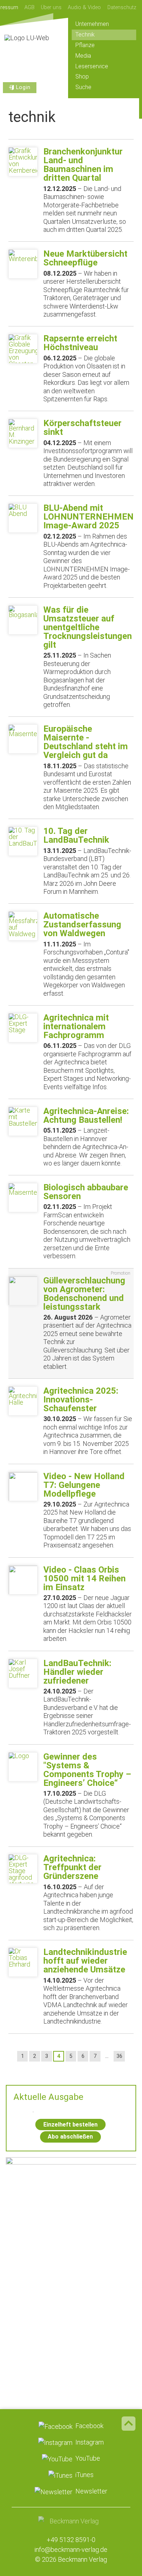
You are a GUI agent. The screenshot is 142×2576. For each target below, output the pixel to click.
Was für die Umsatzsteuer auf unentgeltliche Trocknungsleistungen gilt (88, 627)
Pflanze (85, 45)
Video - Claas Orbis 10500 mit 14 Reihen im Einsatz (84, 1578)
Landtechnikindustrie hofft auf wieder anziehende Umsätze (85, 1961)
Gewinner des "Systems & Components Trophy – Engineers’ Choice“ (87, 1770)
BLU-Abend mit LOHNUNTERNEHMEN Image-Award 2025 (88, 517)
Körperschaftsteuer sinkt (82, 428)
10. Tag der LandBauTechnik (76, 835)
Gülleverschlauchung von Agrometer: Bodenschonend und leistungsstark (84, 1294)
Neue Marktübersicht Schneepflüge (85, 258)
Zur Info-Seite (71, 2321)
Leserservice (92, 66)
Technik (85, 35)
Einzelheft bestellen (70, 2125)
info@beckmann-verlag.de (71, 2550)
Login (23, 87)
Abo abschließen (70, 2137)
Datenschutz (122, 7)
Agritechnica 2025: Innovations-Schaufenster (81, 1400)
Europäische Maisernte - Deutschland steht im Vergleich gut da (86, 742)
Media (83, 56)
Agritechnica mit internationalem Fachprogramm (76, 1026)
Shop (82, 76)
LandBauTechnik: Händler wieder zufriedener (77, 1672)
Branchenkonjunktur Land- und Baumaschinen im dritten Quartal (83, 165)
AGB (29, 7)
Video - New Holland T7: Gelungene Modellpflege (84, 1485)
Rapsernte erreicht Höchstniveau (80, 343)
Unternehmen (92, 24)
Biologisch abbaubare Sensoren (86, 1192)
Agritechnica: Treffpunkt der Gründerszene (72, 1867)
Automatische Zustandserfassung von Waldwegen (82, 925)
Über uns (51, 7)
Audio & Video (84, 7)
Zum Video (71, 2211)
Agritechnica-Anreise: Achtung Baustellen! (86, 1115)
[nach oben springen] (129, 2423)
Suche (83, 87)
